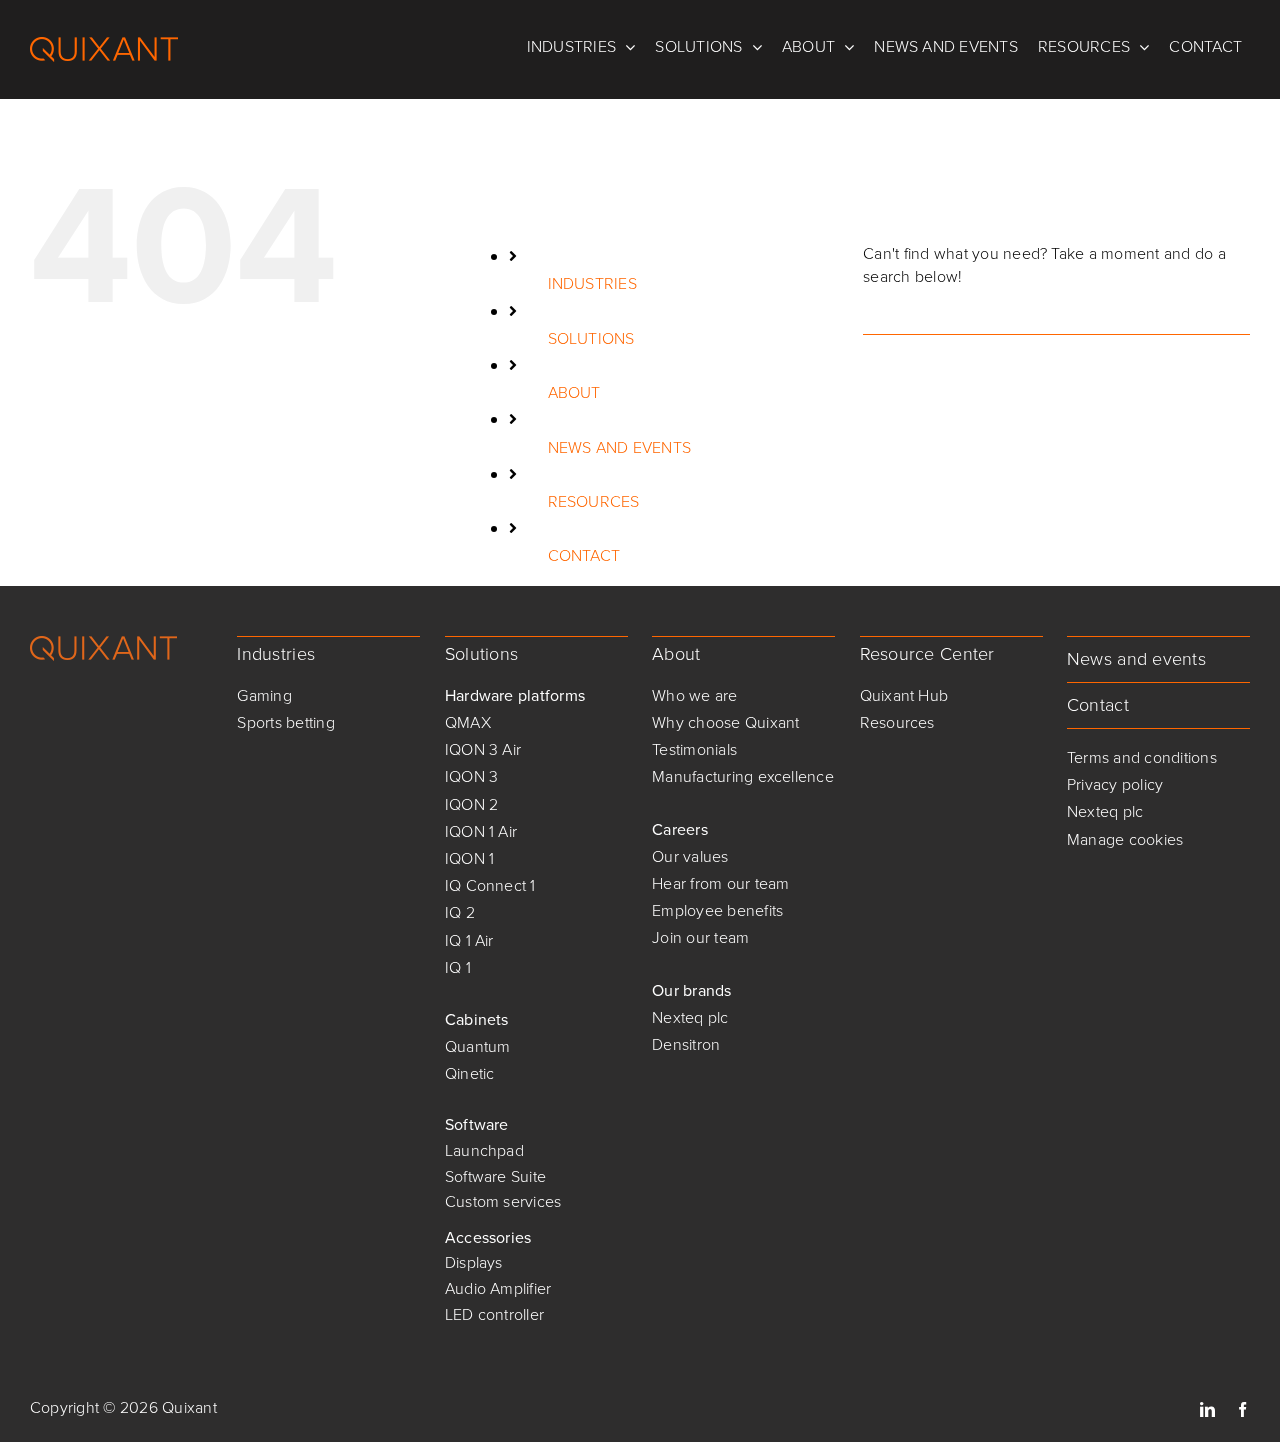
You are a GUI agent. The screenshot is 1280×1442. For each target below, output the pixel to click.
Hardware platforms (515, 695)
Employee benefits (717, 910)
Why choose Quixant (725, 722)
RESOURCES (594, 501)
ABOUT (574, 392)
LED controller (494, 1314)
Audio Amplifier (498, 1288)
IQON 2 (471, 804)
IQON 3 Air (483, 749)
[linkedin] (1207, 1409)
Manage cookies (1125, 839)
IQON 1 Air (481, 831)
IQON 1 (469, 858)
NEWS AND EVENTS (620, 447)
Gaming (264, 695)
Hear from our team (720, 883)
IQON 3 (471, 776)
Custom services (503, 1201)
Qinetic (470, 1073)
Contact (1098, 705)
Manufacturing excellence (743, 776)
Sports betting (285, 722)
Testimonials (694, 749)
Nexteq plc (690, 1017)
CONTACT (584, 555)
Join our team (700, 937)
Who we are (694, 695)
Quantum (478, 1046)
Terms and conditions (1142, 757)
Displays (474, 1262)
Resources (897, 722)
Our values (690, 856)
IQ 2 (460, 912)
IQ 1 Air (469, 940)
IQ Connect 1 (490, 885)
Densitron (686, 1044)
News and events (1136, 659)
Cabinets (477, 1019)
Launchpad (484, 1150)
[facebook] (1242, 1409)
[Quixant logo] (104, 643)
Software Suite (495, 1176)
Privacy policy (1115, 784)
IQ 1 (458, 967)
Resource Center (927, 654)
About (676, 654)
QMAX (468, 722)
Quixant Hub (904, 695)
